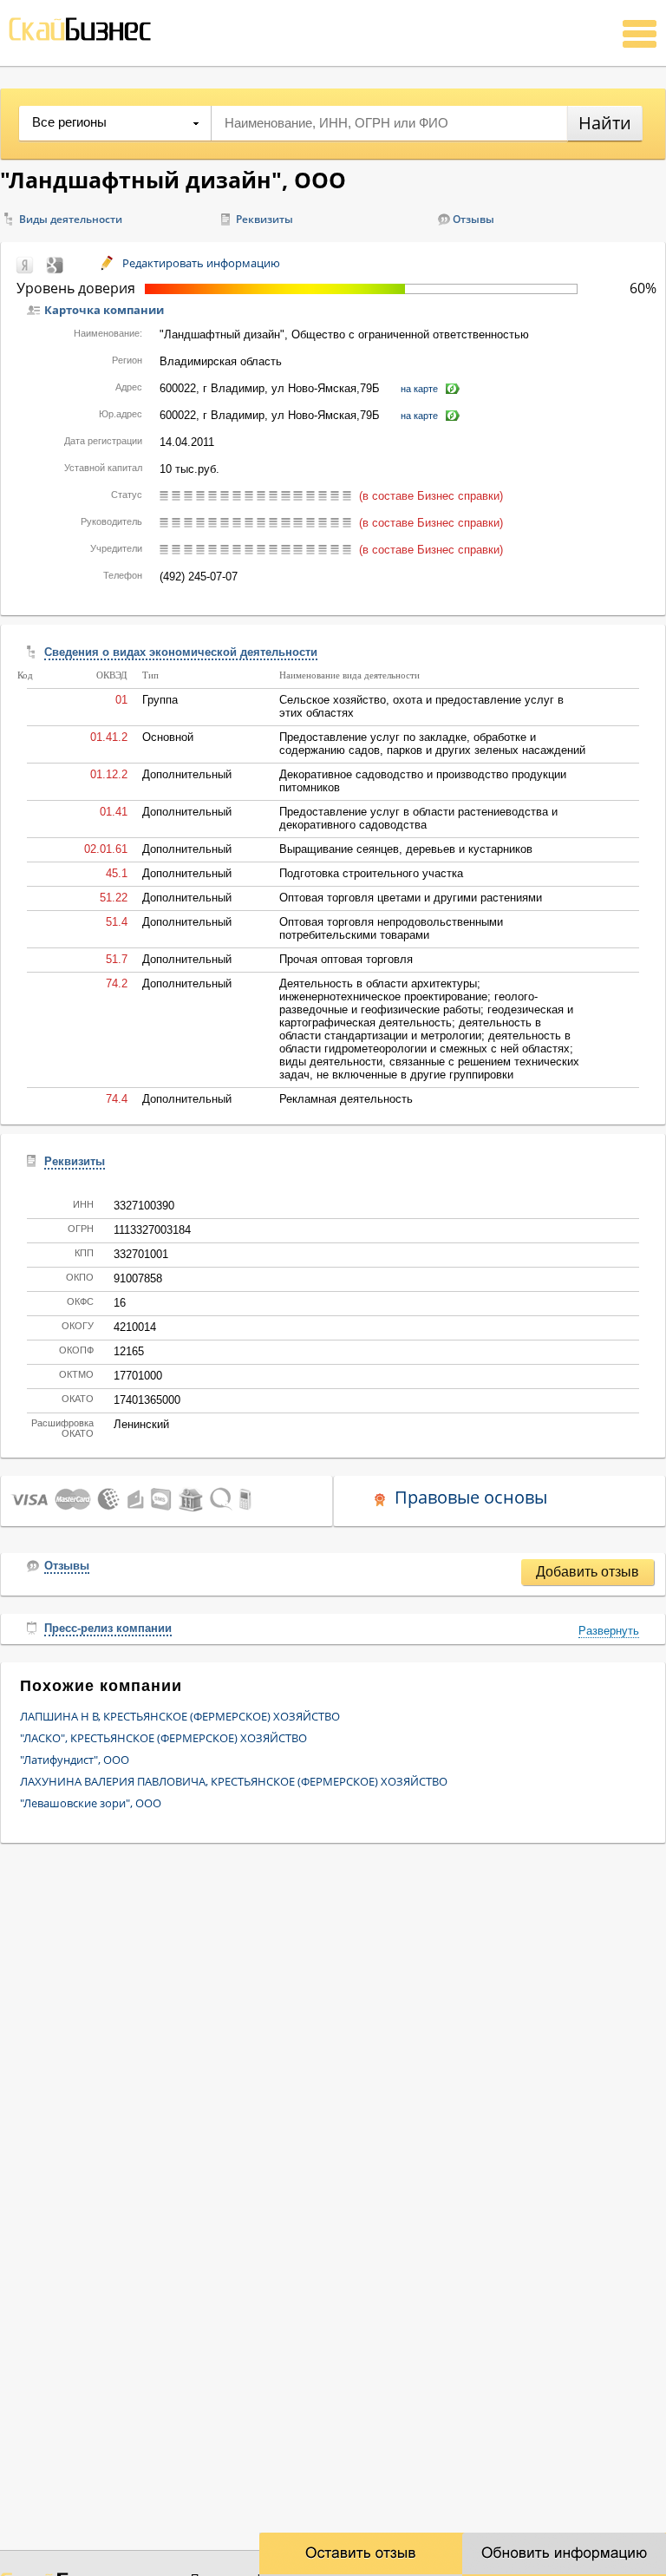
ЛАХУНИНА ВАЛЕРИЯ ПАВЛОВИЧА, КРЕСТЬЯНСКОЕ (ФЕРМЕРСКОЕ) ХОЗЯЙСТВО (234, 1781)
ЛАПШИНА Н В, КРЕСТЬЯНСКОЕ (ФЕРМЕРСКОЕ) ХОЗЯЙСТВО (180, 1716)
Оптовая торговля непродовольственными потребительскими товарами (391, 928)
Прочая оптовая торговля (346, 959)
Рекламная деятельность (346, 1099)
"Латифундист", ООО (75, 1760)
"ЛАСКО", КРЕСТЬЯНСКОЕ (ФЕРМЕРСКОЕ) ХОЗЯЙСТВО (163, 1738)
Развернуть (609, 1631)
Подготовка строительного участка (371, 873)
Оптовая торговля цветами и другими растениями (411, 898)
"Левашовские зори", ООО (91, 1803)
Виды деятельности (71, 219)
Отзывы (473, 219)
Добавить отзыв (588, 1572)
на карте (419, 389)
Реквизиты (264, 219)
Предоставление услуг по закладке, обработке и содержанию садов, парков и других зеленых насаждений (432, 744)
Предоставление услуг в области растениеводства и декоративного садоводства (418, 818)
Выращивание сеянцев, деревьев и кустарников (406, 849)
